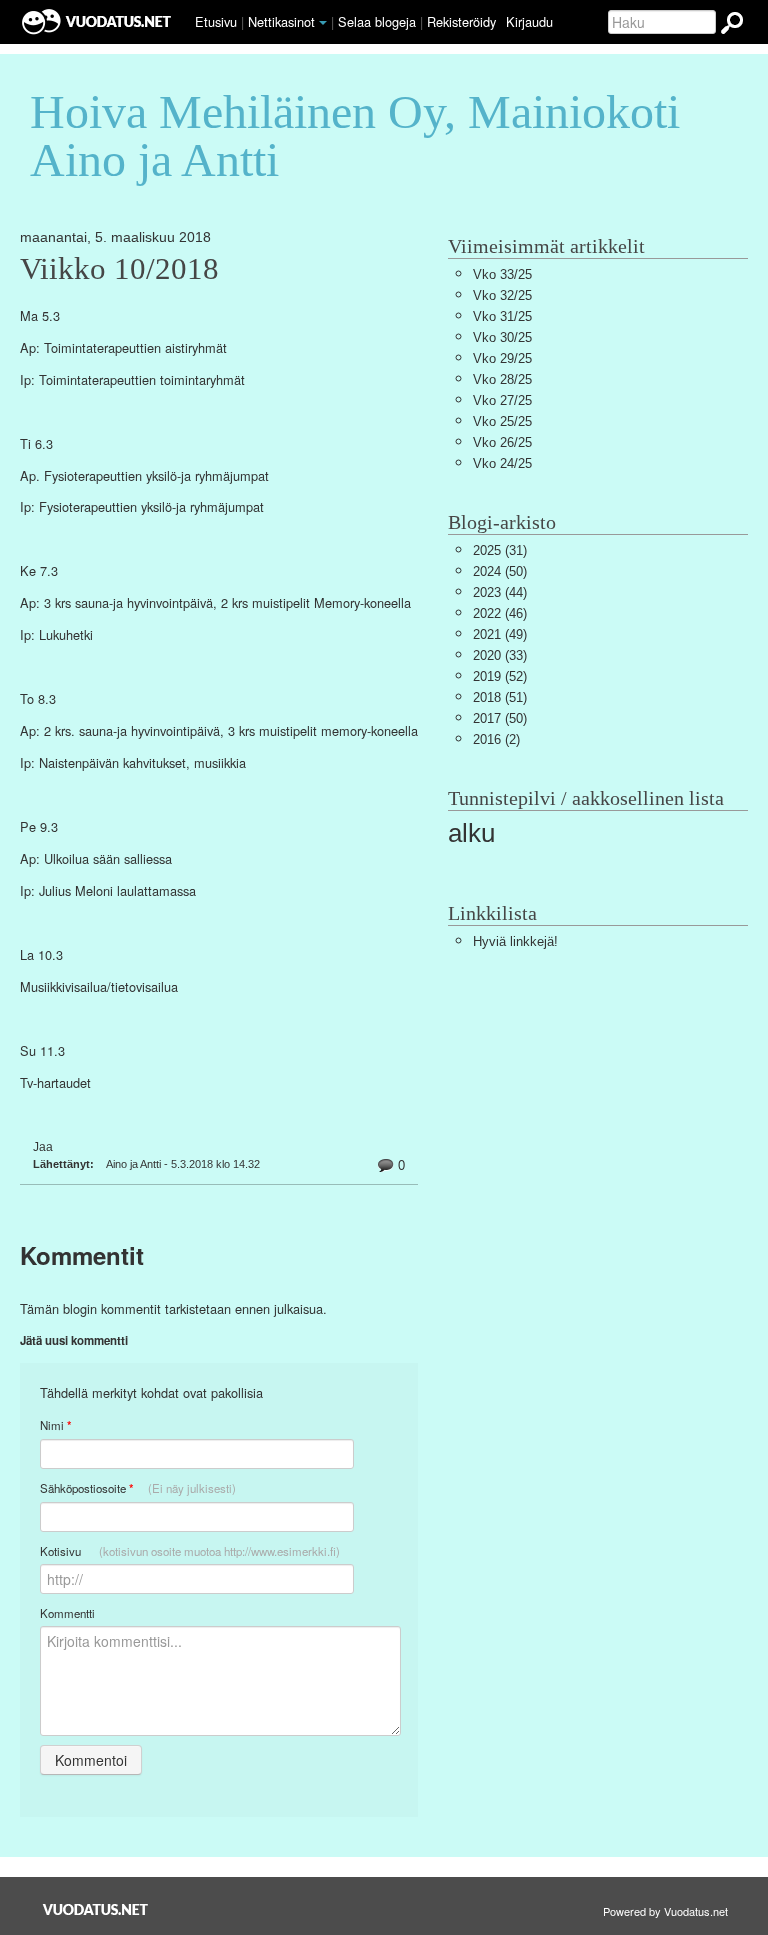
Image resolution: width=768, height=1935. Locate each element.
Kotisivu (190, 1551)
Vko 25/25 (502, 421)
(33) (500, 655)
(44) (500, 592)
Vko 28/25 (502, 379)
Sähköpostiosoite (138, 1488)
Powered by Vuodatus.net (665, 1911)
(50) (500, 571)
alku (471, 833)
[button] (323, 23)
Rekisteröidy (461, 21)
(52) (500, 676)
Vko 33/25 (502, 274)
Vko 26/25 (502, 442)
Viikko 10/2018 (119, 269)
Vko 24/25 (502, 463)
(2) (496, 739)
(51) (500, 697)
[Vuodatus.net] (96, 1909)
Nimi (55, 1425)
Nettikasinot (281, 21)
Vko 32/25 (502, 295)
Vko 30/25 (502, 337)
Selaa (377, 21)
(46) (500, 613)
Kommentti (67, 1613)
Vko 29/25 (502, 358)
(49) (500, 634)
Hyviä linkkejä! (515, 941)
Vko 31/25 (502, 316)
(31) (500, 550)
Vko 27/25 (502, 400)
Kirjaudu (529, 21)
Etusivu (216, 21)
